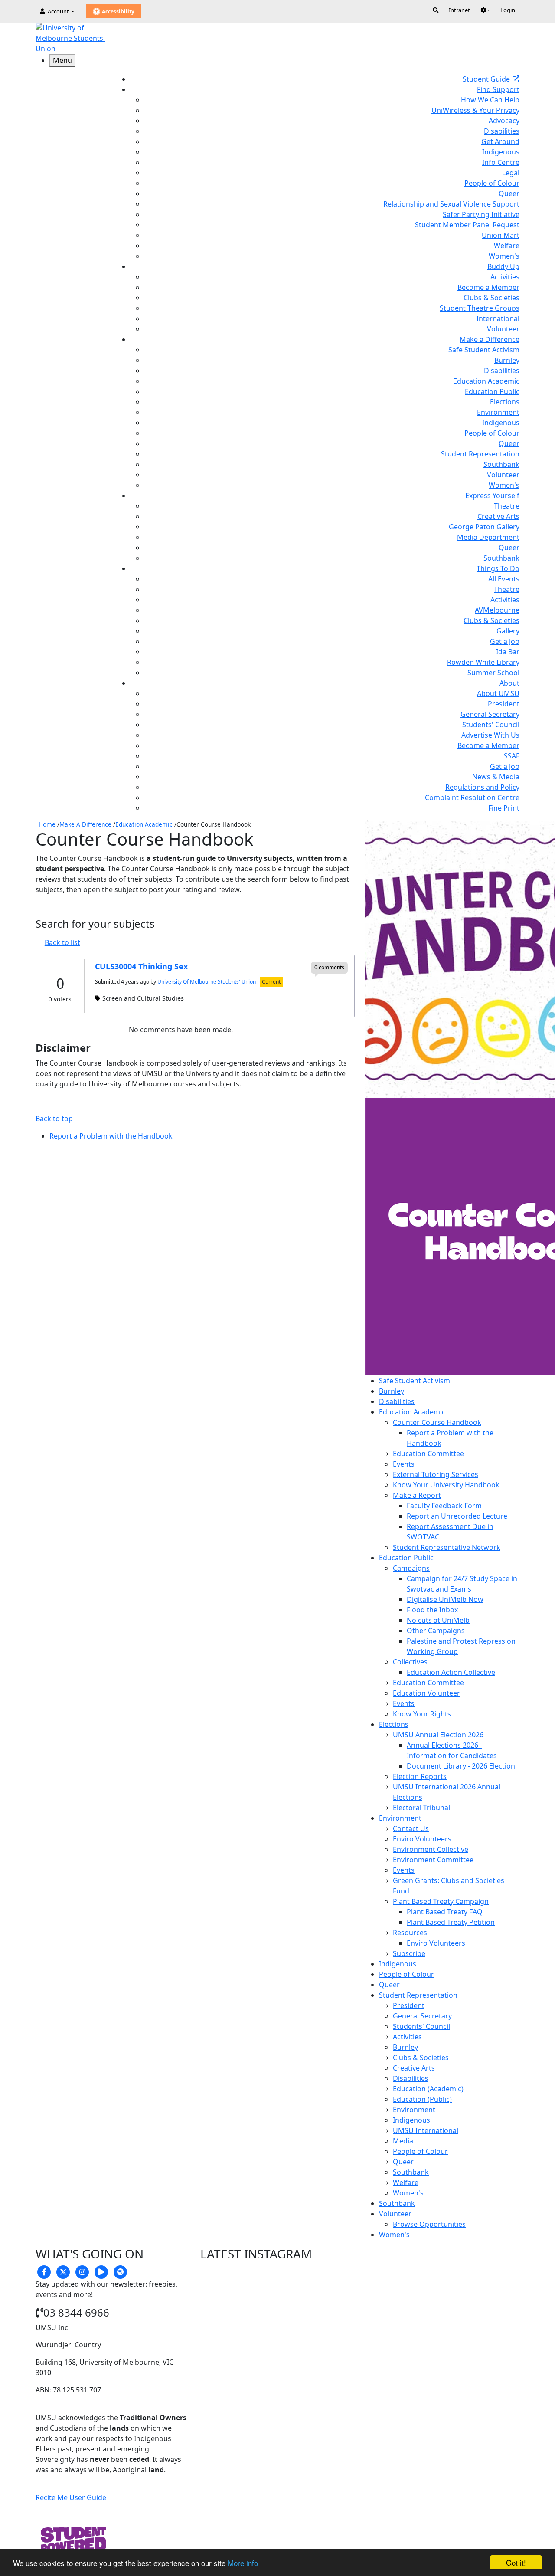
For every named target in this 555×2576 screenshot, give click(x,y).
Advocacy (504, 121)
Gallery (508, 631)
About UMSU (498, 693)
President (504, 704)
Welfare (507, 246)
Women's (504, 256)
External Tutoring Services (436, 1474)
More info (243, 2563)
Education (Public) (422, 2099)
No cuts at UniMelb (438, 1620)
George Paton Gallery (484, 527)
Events (404, 1464)
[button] (485, 10)
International (498, 318)
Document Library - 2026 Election (461, 1766)
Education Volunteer (426, 1693)
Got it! (516, 2562)
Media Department (488, 537)
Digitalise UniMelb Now (445, 1599)
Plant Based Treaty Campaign (441, 1901)
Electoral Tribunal (421, 1808)
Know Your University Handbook (446, 1485)
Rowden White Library (483, 662)
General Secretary (490, 714)
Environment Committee (433, 1860)
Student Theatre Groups (480, 308)
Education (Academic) (428, 2089)
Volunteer (503, 329)
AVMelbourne (497, 610)
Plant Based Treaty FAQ (445, 1912)
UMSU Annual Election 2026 (438, 1735)
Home (47, 824)
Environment (498, 412)
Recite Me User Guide (71, 2497)
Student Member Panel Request (467, 225)
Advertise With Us (490, 735)
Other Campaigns (436, 1631)
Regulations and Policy (482, 787)
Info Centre (501, 162)
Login (508, 10)
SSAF (512, 756)
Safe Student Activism (484, 350)
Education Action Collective (451, 1672)
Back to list (62, 942)
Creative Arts (498, 516)
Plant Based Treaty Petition (451, 1922)
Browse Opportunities (429, 2224)
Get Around (500, 141)
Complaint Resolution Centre (472, 797)
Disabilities (502, 131)
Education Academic (486, 381)
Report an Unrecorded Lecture (457, 1516)
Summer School (493, 673)
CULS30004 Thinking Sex (141, 966)
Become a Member (488, 287)
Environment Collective (431, 1849)
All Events (504, 579)
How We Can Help (490, 100)
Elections (505, 402)
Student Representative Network (447, 1547)
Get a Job (505, 641)
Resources (410, 1933)
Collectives (410, 1662)
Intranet (459, 10)
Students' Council (491, 725)
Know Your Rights (422, 1714)
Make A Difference (85, 824)
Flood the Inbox (432, 1610)
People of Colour (492, 183)
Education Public (492, 391)
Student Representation (480, 454)
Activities (505, 277)
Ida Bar (508, 652)
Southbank (501, 464)
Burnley (507, 360)
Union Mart (501, 235)
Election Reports (420, 1776)
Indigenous (501, 152)
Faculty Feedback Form (444, 1506)
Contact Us (411, 1828)
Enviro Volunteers (422, 1839)
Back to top (54, 1119)
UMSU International (426, 2130)
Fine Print (504, 808)
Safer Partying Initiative (481, 214)
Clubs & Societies (491, 298)
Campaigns (411, 1568)
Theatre (507, 506)
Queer (509, 194)
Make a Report (417, 1495)
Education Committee (428, 1454)
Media (403, 2141)
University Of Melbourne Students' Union (207, 982)
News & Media (496, 777)
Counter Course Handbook (437, 1422)
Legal (511, 173)
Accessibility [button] (118, 11)
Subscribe (409, 1953)
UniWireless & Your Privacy (475, 110)
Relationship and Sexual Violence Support (451, 204)
